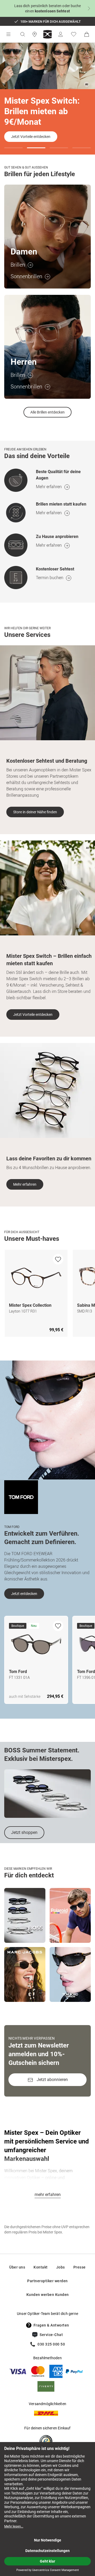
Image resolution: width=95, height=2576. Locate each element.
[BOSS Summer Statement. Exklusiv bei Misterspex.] (47, 1794)
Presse (80, 2267)
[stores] (35, 34)
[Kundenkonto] (60, 34)
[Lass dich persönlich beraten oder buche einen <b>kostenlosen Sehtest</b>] (47, 8)
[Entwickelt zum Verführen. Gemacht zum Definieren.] (21, 1497)
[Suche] (22, 34)
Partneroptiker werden (47, 2281)
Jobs (61, 2267)
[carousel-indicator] (13, 148)
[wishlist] (58, 1259)
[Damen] (47, 237)
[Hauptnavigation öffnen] (8, 34)
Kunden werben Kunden (48, 2295)
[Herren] (47, 347)
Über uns (17, 2267)
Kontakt (41, 2267)
